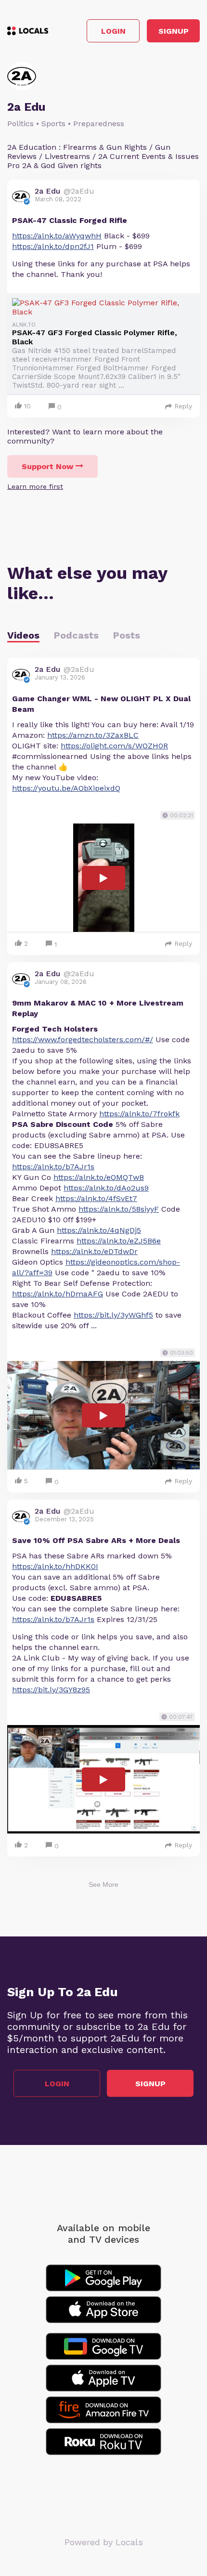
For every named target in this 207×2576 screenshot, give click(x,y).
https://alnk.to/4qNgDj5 (99, 1230)
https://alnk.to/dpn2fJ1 (53, 246)
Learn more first (35, 486)
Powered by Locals (104, 2542)
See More (103, 1884)
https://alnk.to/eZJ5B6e (119, 1241)
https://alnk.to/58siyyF (119, 1209)
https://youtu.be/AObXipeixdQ (66, 788)
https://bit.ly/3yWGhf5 (113, 1315)
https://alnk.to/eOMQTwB (99, 1177)
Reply (183, 406)
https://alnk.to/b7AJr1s (53, 1167)
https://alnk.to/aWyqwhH (57, 236)
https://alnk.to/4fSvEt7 (96, 1198)
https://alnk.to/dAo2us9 (106, 1188)
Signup (174, 31)
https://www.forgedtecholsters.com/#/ (83, 1040)
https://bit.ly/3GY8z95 (51, 1690)
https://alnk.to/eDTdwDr (94, 1251)
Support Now (47, 466)
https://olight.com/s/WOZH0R (114, 746)
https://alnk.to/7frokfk (139, 1114)
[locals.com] (28, 31)
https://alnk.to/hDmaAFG (58, 1294)
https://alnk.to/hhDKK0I (55, 1566)
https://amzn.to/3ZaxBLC (93, 735)
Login (113, 31)
